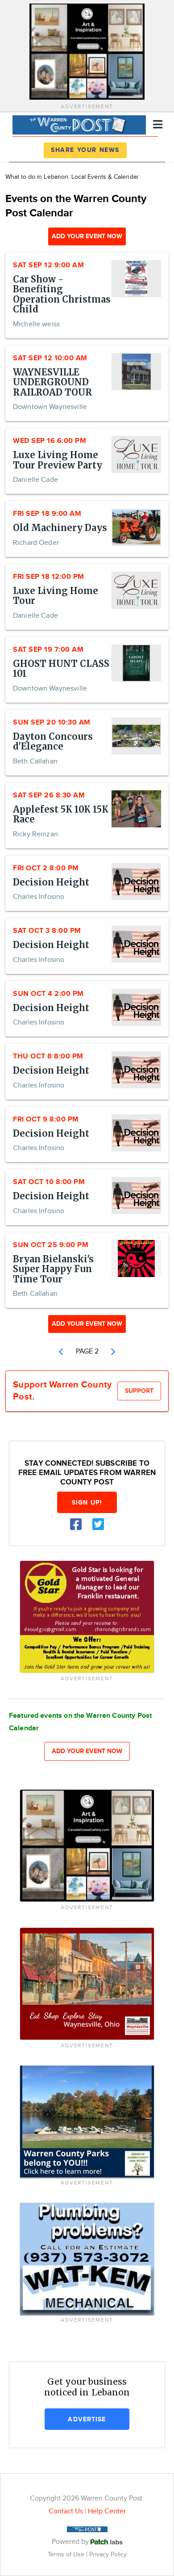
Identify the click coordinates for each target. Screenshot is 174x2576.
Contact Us (66, 2511)
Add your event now (87, 236)
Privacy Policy (108, 2554)
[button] (61, 1352)
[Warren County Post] (79, 124)
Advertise (87, 2419)
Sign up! (87, 1503)
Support (139, 1391)
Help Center (107, 2511)
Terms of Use (67, 2554)
